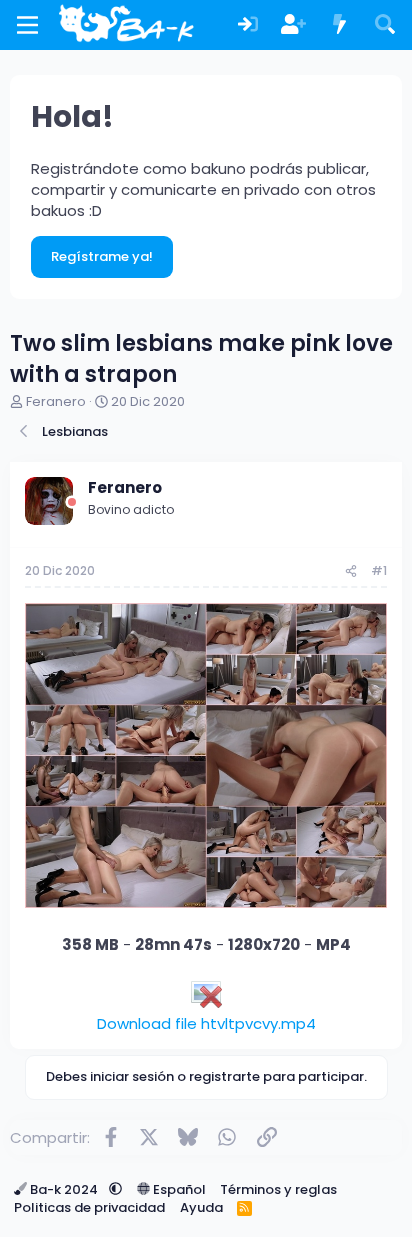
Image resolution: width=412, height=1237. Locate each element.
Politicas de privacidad (89, 1207)
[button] (115, 1189)
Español (178, 1189)
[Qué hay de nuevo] (340, 25)
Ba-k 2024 (64, 1189)
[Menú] (27, 25)
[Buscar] (385, 25)
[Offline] (72, 502)
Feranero (56, 401)
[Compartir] (351, 571)
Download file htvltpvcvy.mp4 (206, 1023)
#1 (379, 570)
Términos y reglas (278, 1189)
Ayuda (201, 1207)
